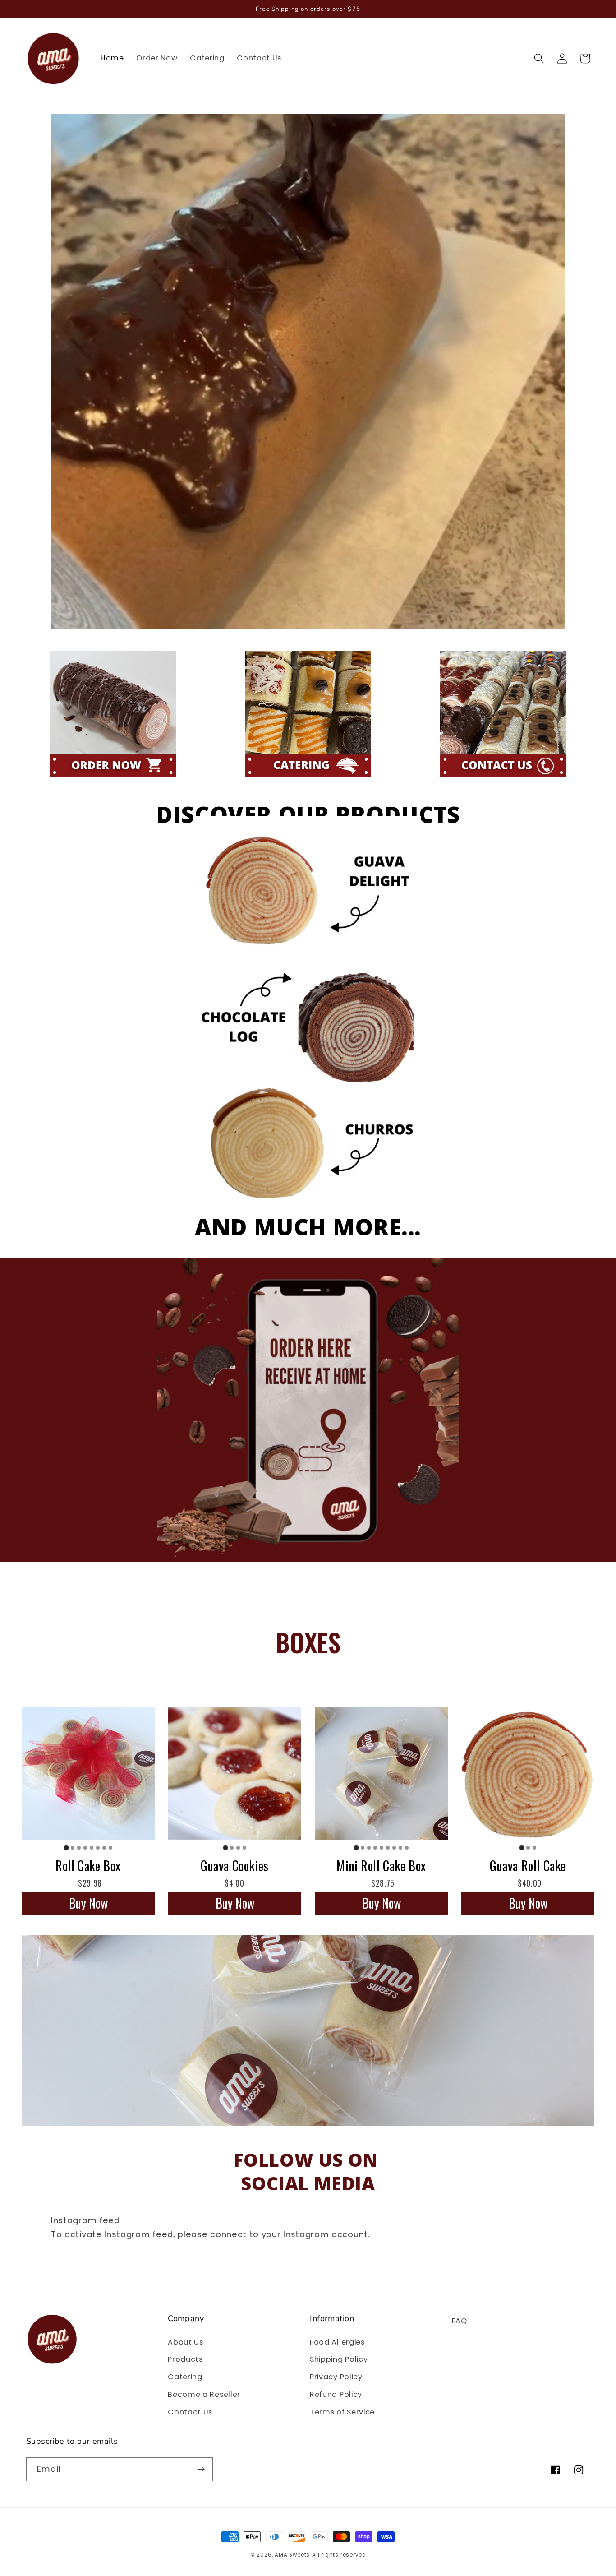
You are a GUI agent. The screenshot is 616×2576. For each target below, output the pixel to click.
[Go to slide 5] (92, 1848)
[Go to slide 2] (73, 1848)
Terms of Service (342, 2412)
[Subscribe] (201, 2470)
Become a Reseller (204, 2394)
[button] (540, 58)
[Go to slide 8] (110, 1848)
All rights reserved (339, 2555)
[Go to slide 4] (85, 1848)
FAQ (460, 2321)
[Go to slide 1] (66, 1848)
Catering (185, 2377)
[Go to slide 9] (407, 1848)
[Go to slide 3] (79, 1848)
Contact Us (190, 2412)
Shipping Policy (339, 2359)
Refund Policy (336, 2394)
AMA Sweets (292, 2555)
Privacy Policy (336, 2377)
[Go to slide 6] (98, 1848)
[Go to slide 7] (104, 1848)
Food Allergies (337, 2342)
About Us (186, 2342)
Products (185, 2359)
